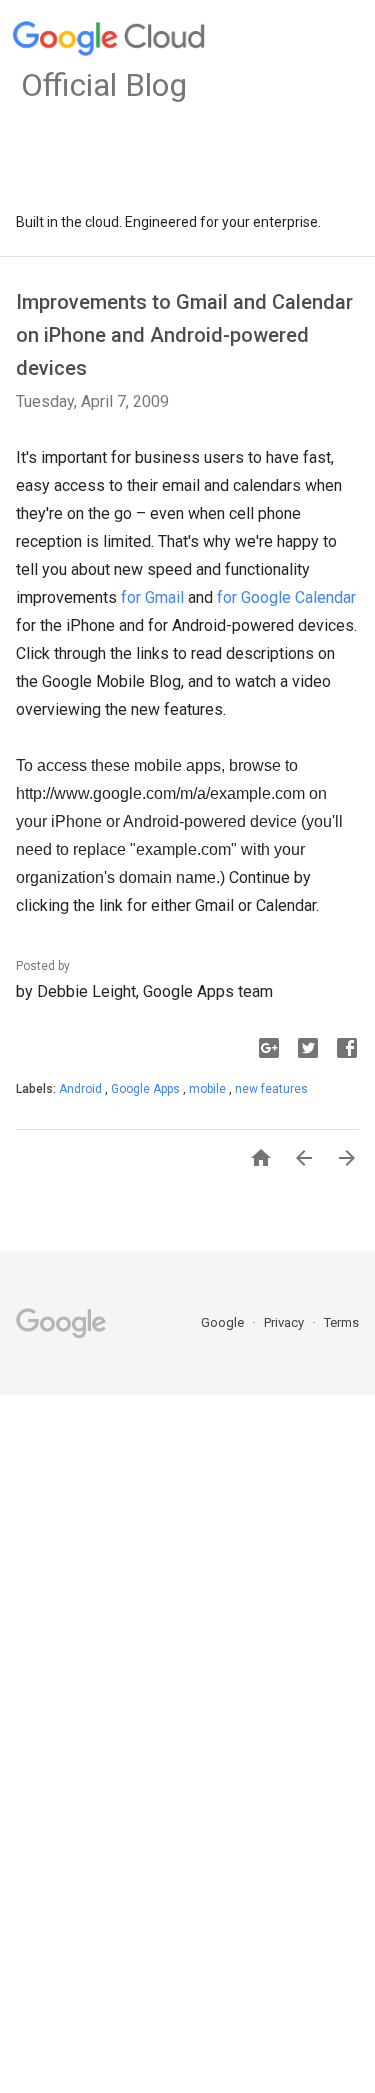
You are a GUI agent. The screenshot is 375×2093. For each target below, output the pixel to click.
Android (82, 1089)
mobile (209, 1089)
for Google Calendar (286, 597)
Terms (341, 1322)
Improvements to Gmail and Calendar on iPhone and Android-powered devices (184, 335)
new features (271, 1089)
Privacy (285, 1322)
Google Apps (147, 1089)
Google (224, 1322)
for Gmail (152, 597)
